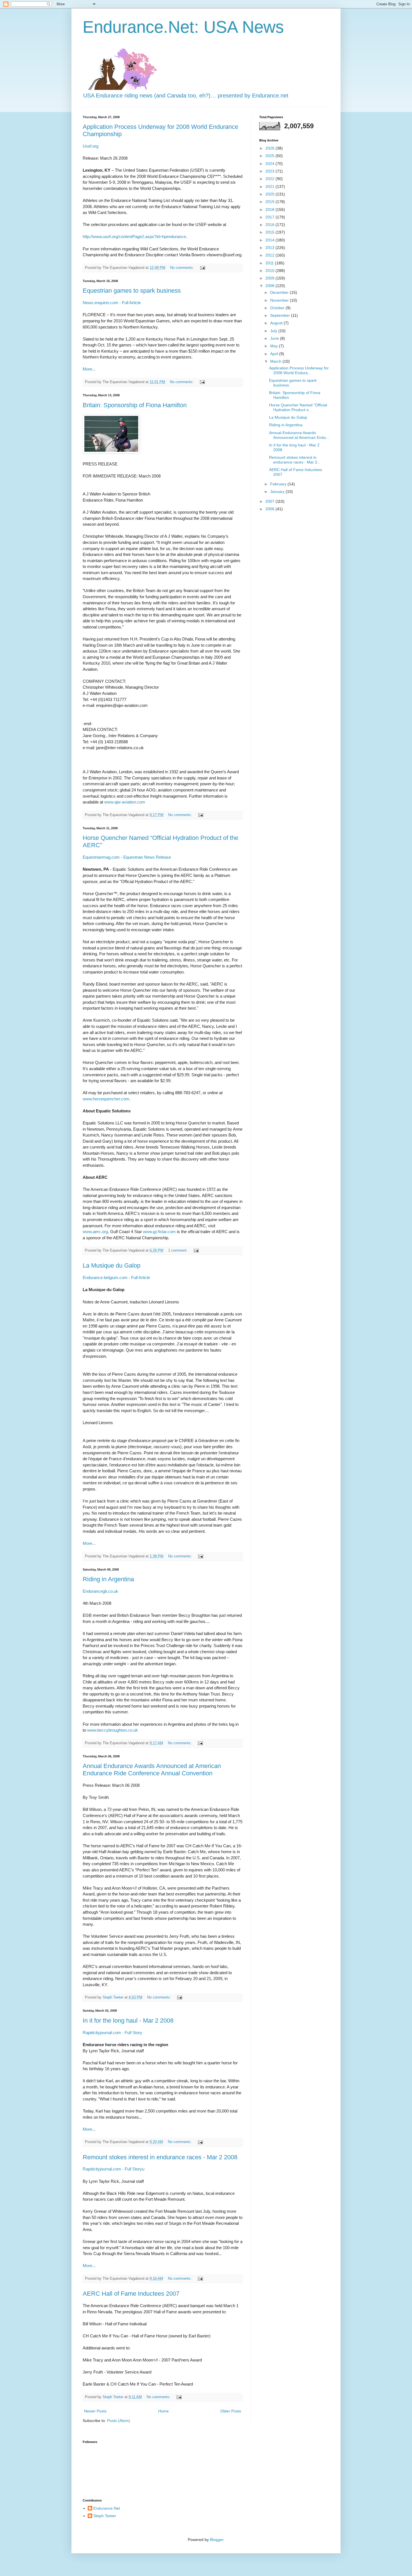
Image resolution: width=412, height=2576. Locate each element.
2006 (270, 509)
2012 (270, 255)
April (275, 354)
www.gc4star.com (159, 1232)
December (280, 292)
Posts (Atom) (119, 2421)
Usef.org (91, 146)
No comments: (183, 268)
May (275, 346)
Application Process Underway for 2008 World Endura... (299, 370)
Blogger (217, 2540)
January (278, 492)
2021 (270, 187)
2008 (270, 286)
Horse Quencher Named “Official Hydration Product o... (298, 407)
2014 (270, 240)
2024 (270, 164)
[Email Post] (202, 268)
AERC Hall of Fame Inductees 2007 (131, 2294)
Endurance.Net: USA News (183, 27)
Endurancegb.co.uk (100, 1591)
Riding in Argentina (108, 1579)
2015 (270, 232)
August (277, 323)
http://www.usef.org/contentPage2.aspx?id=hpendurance (134, 237)
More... (89, 369)
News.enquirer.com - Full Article (112, 303)
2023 (270, 171)
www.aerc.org (95, 1232)
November (280, 300)
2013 (270, 248)
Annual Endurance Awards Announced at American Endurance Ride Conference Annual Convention (152, 1770)
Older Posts (231, 2411)
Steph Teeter (105, 2516)
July (274, 331)
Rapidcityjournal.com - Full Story (112, 2033)
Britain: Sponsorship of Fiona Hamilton (135, 405)
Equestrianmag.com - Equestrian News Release (127, 857)
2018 (270, 209)
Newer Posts (95, 2411)
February (279, 484)
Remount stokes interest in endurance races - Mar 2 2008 (160, 2157)
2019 (270, 202)
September (281, 315)
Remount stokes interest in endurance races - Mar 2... (295, 460)
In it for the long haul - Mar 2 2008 (128, 2020)
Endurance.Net (107, 2508)
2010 (270, 271)
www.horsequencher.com (106, 1099)
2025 (270, 156)
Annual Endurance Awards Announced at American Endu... (299, 435)
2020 (270, 194)
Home (163, 2411)
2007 (270, 501)
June (275, 338)
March (276, 361)
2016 (270, 225)
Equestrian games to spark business (132, 291)
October (278, 308)
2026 (270, 148)
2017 (270, 217)
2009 (270, 278)
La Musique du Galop (112, 1265)
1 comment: (178, 1250)
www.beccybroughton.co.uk (113, 1730)
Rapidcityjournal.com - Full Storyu (114, 2169)
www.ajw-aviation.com (125, 802)
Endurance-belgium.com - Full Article (116, 1277)
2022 (270, 179)
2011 (270, 263)
